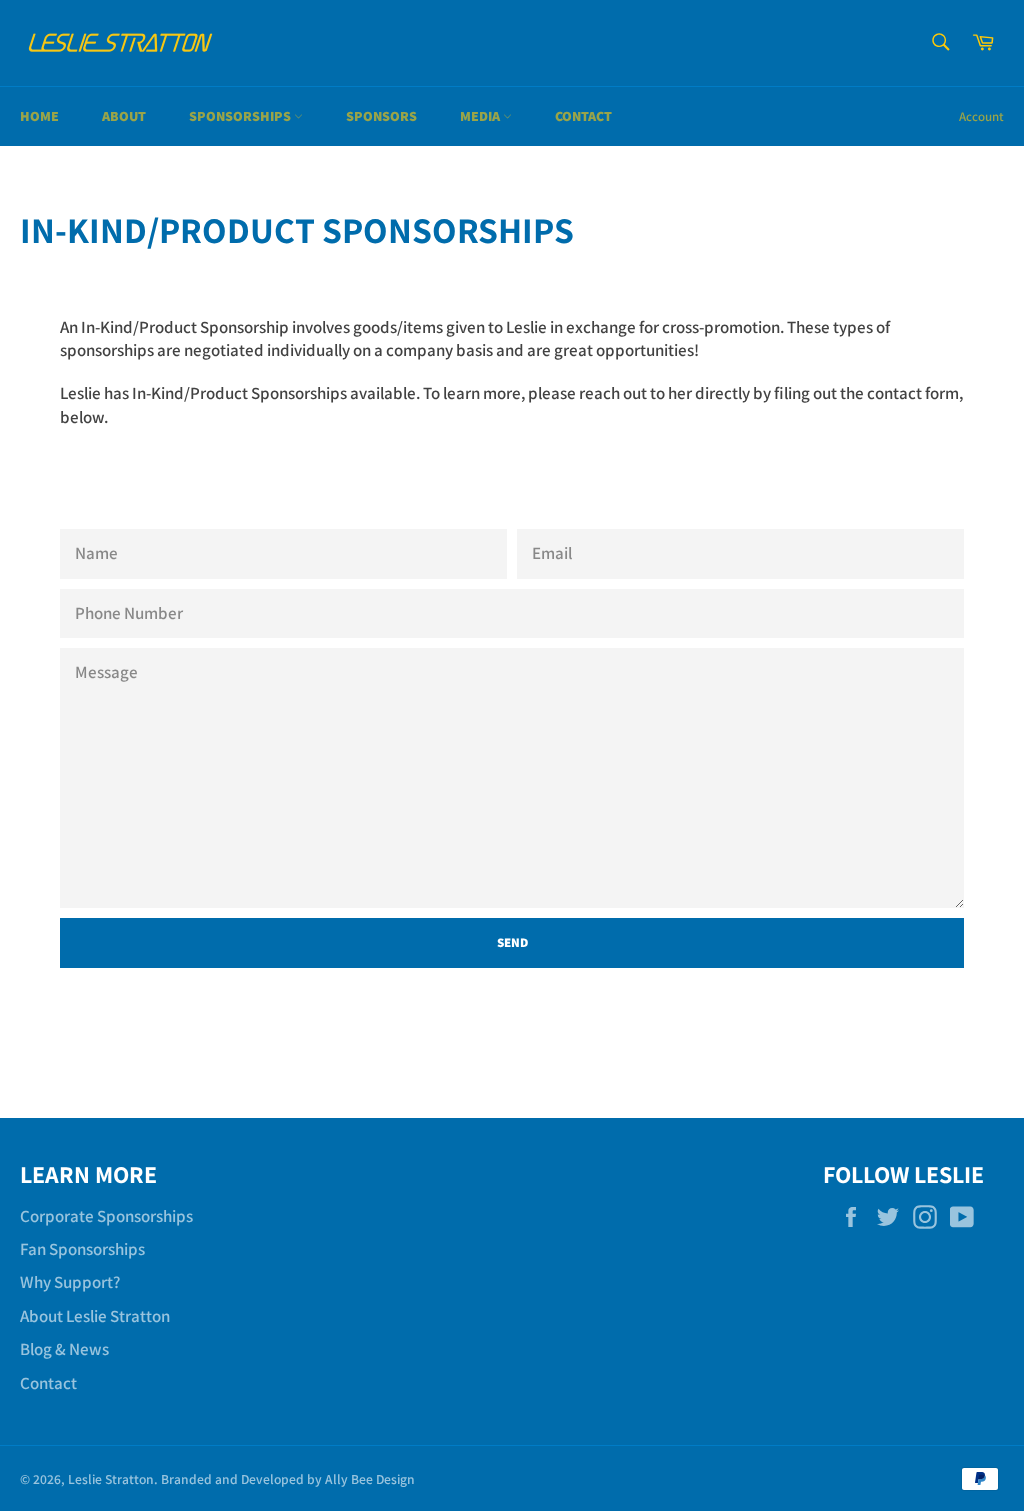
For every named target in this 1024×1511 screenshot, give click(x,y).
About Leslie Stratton (95, 1316)
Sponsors (381, 116)
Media (481, 116)
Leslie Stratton (111, 1479)
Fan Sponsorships (82, 1249)
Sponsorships (241, 116)
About (124, 116)
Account (981, 116)
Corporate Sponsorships (106, 1216)
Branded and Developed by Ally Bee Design (288, 1479)
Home (39, 116)
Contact (583, 116)
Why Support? (70, 1282)
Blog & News (64, 1349)
